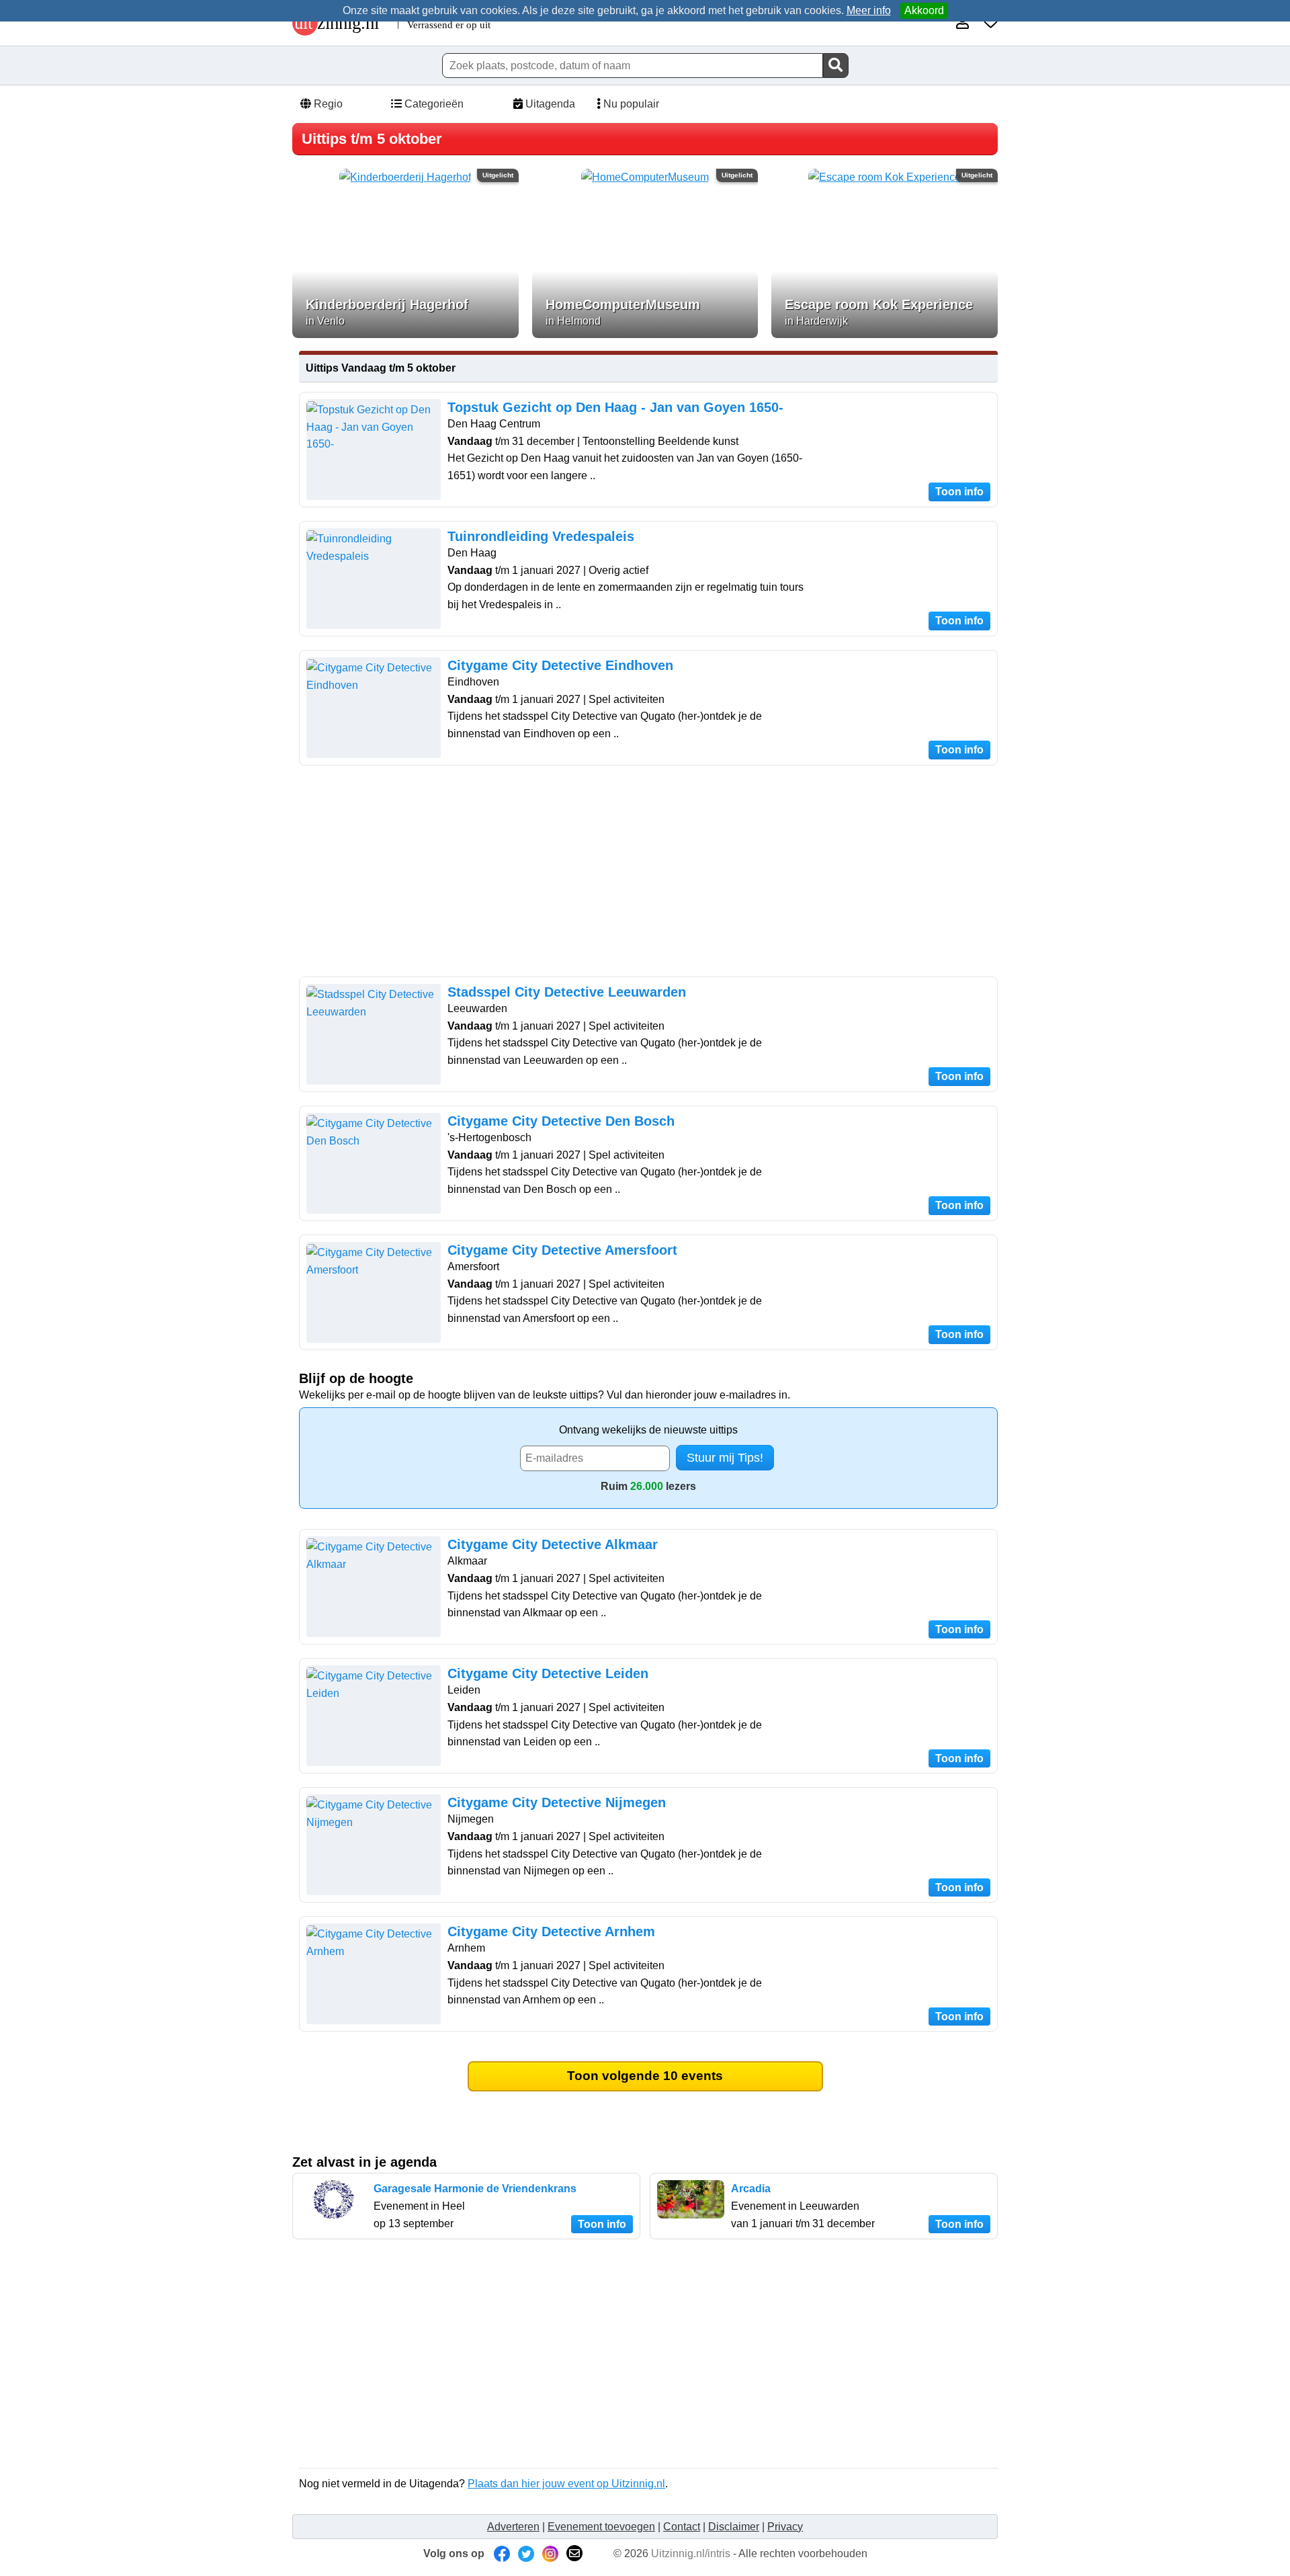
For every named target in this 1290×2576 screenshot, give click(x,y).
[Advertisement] (648, 873)
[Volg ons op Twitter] (526, 2553)
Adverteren (513, 2527)
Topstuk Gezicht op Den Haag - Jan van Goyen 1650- (615, 407)
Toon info (959, 492)
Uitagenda (549, 104)
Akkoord (924, 10)
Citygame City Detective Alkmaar (553, 1544)
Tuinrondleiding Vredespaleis (541, 536)
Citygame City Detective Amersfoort (562, 1250)
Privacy (785, 2527)
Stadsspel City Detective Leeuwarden (567, 992)
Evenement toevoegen (601, 2527)
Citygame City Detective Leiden (548, 1673)
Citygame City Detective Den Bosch (561, 1121)
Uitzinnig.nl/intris (691, 2553)
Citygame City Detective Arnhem (551, 1931)
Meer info (869, 10)
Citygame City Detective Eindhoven (560, 665)
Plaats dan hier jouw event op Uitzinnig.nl (566, 2484)
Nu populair (630, 104)
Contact (682, 2527)
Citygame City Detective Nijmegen (557, 1802)
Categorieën (433, 104)
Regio (327, 104)
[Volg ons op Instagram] (550, 2553)
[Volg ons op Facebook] (502, 2553)
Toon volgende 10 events (645, 2076)
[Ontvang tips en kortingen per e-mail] (574, 2553)
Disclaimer (734, 2527)
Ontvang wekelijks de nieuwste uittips (648, 1430)
